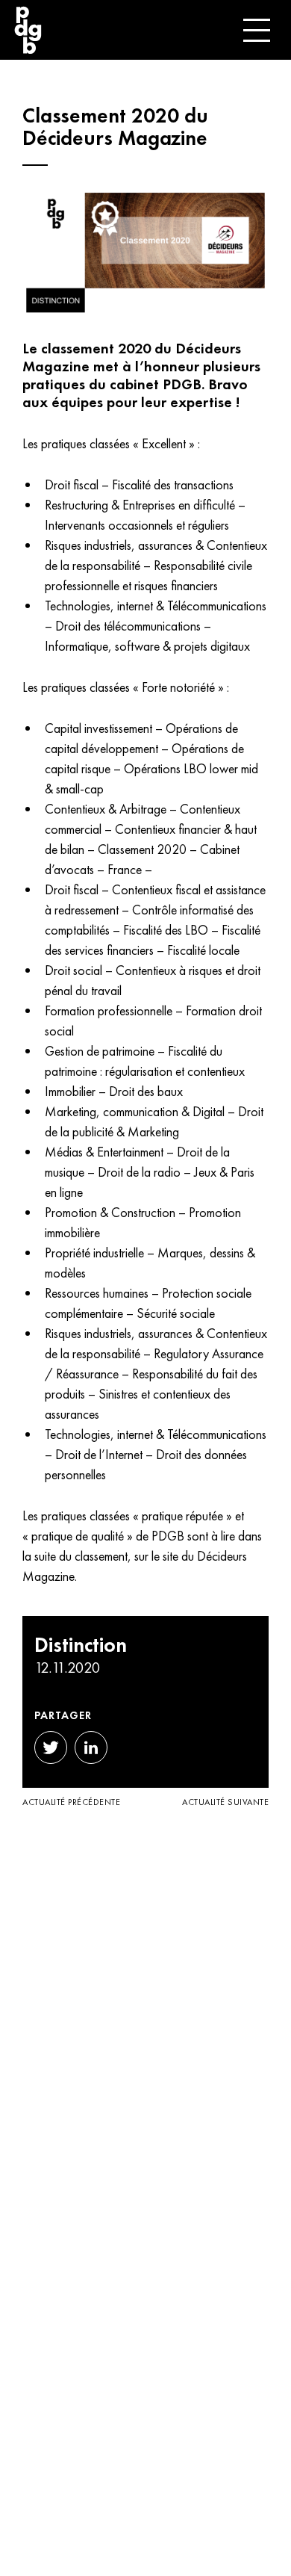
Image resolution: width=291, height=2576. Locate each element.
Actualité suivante (225, 1802)
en (200, 30)
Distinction (81, 1645)
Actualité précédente (71, 1802)
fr (160, 30)
